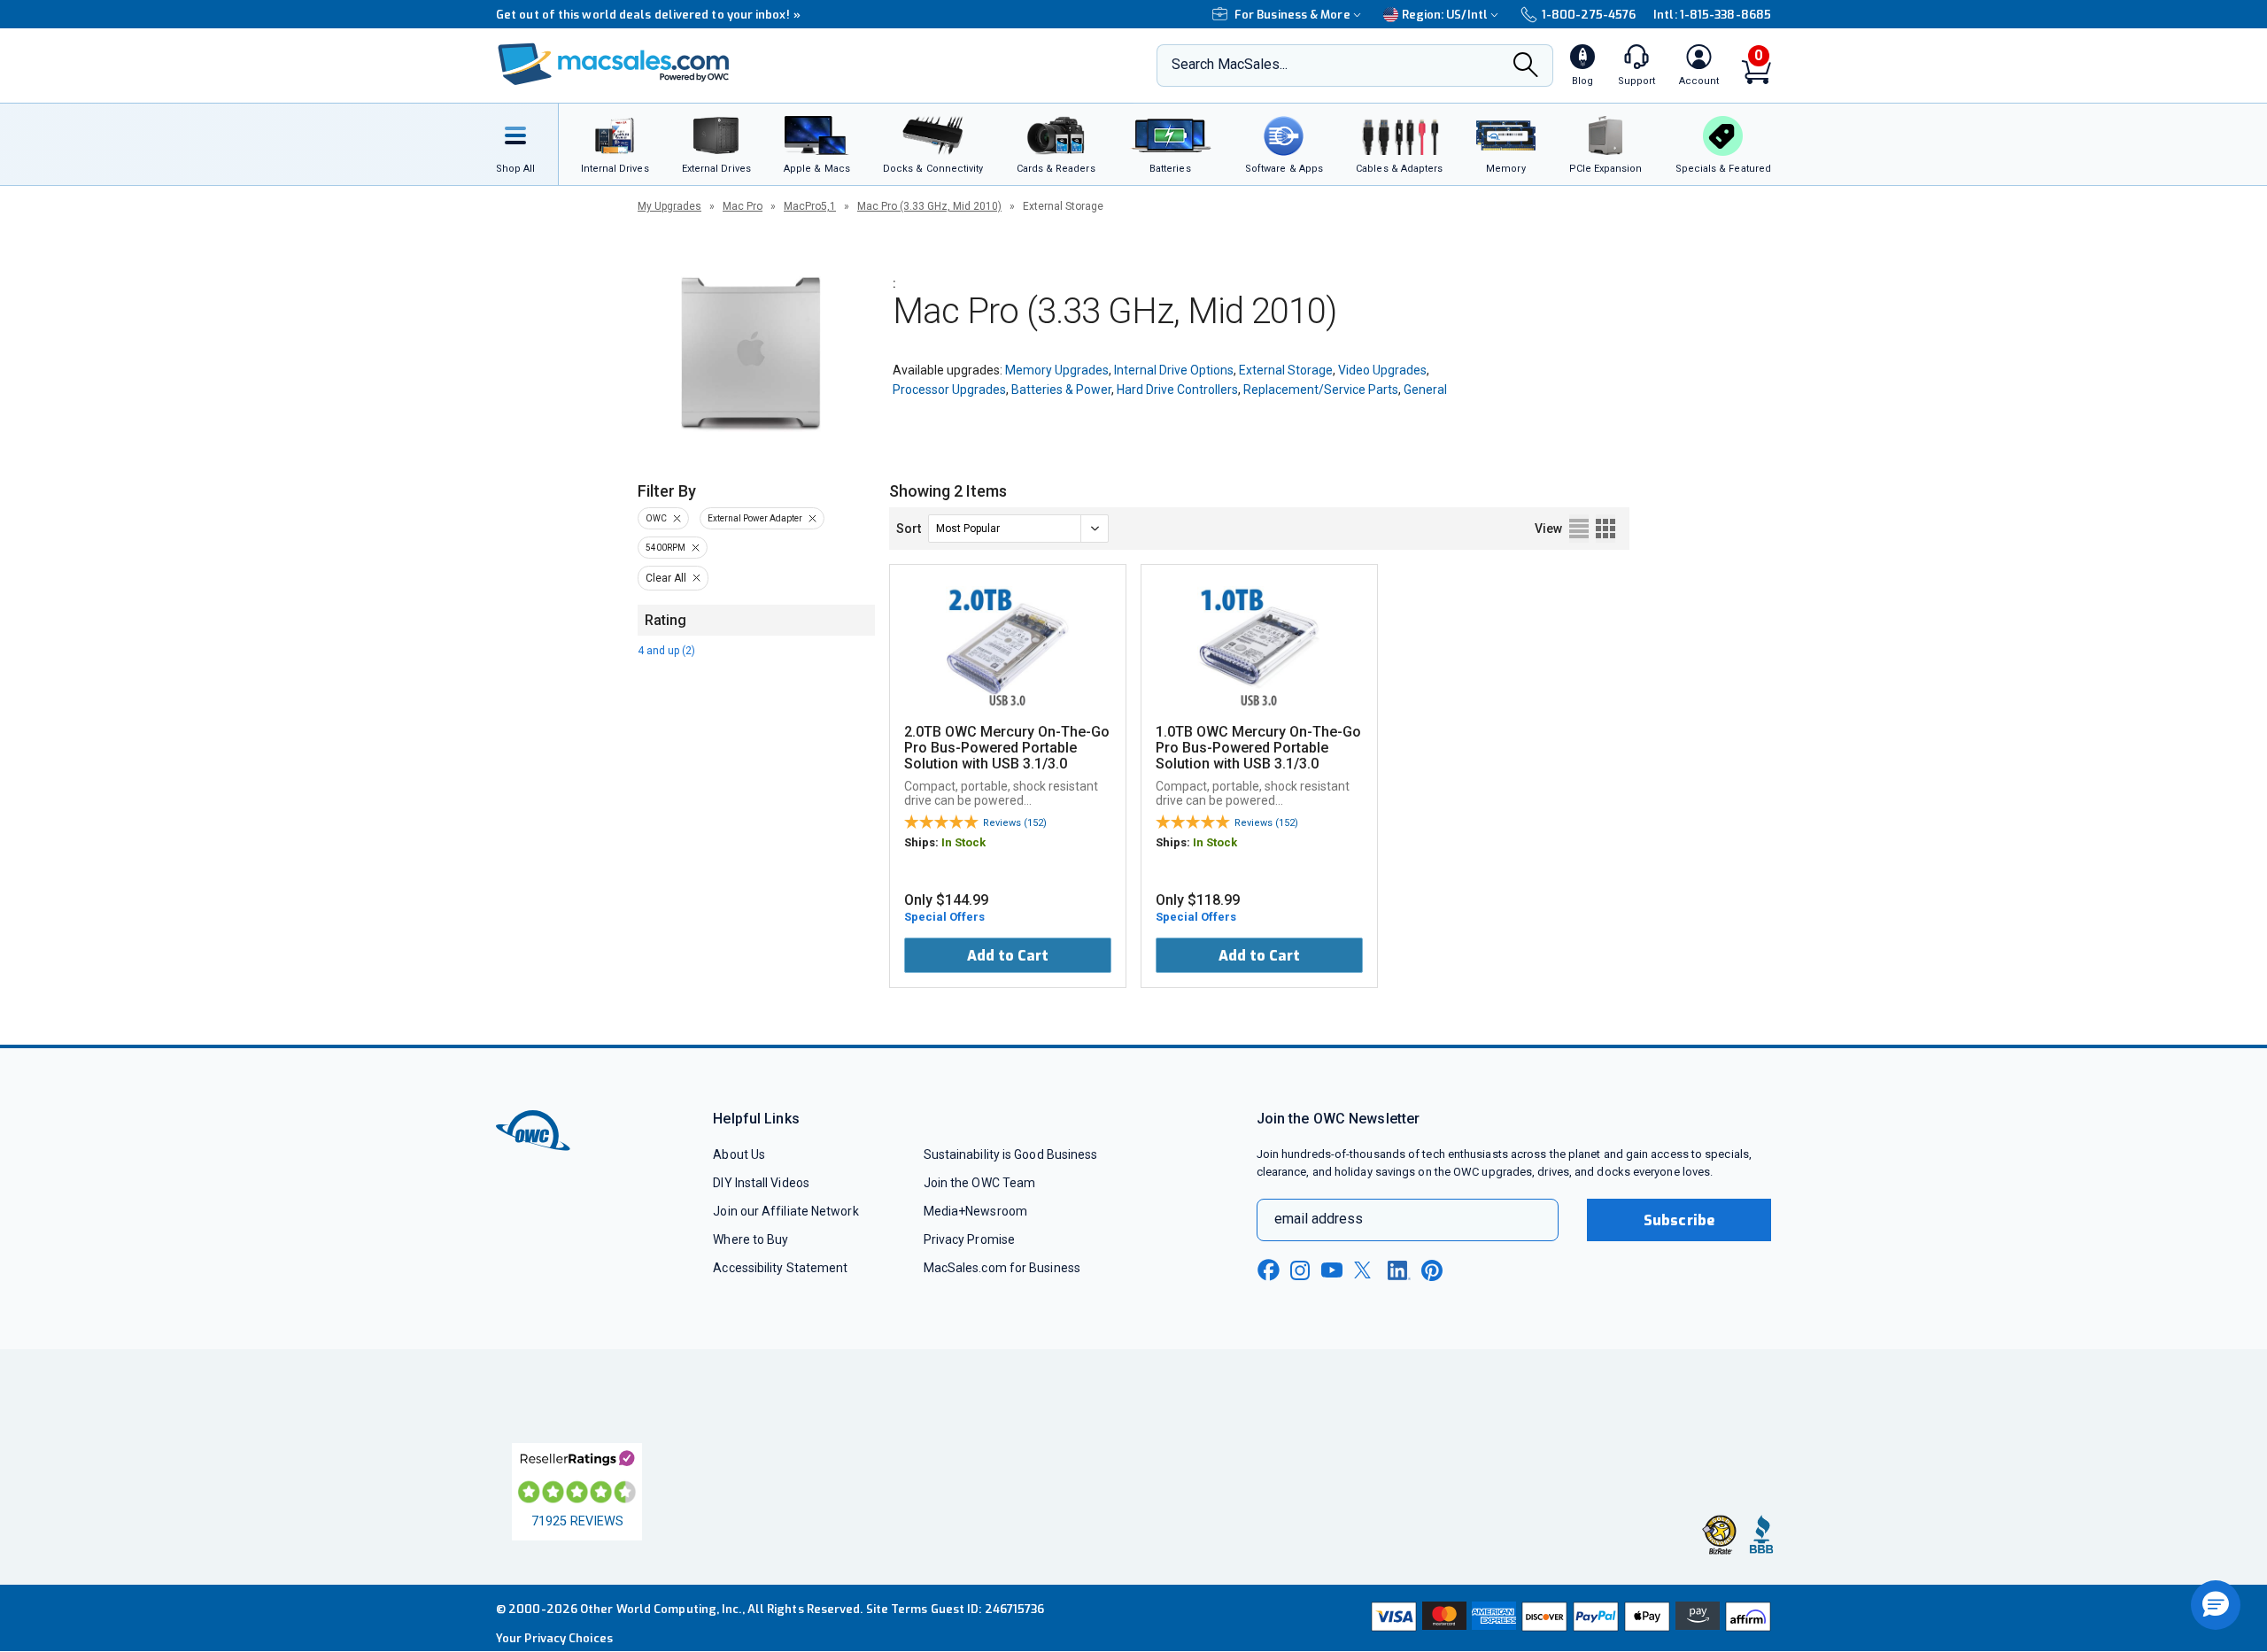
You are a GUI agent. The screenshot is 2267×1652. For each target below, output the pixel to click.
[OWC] (614, 66)
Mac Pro (743, 206)
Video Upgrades (1382, 370)
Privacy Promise (969, 1239)
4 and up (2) (666, 651)
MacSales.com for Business (1002, 1268)
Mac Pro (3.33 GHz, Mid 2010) (929, 206)
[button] (2216, 1605)
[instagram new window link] (1300, 1270)
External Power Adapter (755, 518)
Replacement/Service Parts (1321, 390)
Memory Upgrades (1057, 370)
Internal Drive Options (1174, 370)
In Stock (963, 842)
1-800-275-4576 (1589, 15)
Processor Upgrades (949, 390)
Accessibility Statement (780, 1268)
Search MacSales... (1230, 64)
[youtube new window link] (1332, 1270)
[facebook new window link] (1268, 1270)
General (1425, 390)
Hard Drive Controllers (1177, 390)
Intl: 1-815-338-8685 (1712, 15)
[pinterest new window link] (1432, 1270)
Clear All (666, 578)
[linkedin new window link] (1399, 1270)
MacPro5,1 (810, 206)
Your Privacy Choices (554, 1638)
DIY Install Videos (761, 1183)
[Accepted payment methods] (1568, 1618)
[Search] (1526, 66)
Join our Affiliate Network (785, 1211)
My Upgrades (669, 206)
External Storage (1286, 370)
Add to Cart (1008, 956)
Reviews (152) (1015, 823)
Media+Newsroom (975, 1211)
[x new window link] (1366, 1270)
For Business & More (1292, 15)
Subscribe (1679, 1220)
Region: (1445, 15)
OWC (656, 518)
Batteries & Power (1061, 390)
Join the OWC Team (980, 1183)
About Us (739, 1154)
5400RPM (665, 548)
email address (1319, 1219)
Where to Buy (751, 1239)
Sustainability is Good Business (1011, 1154)
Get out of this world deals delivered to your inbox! (648, 15)
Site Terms (897, 1609)
